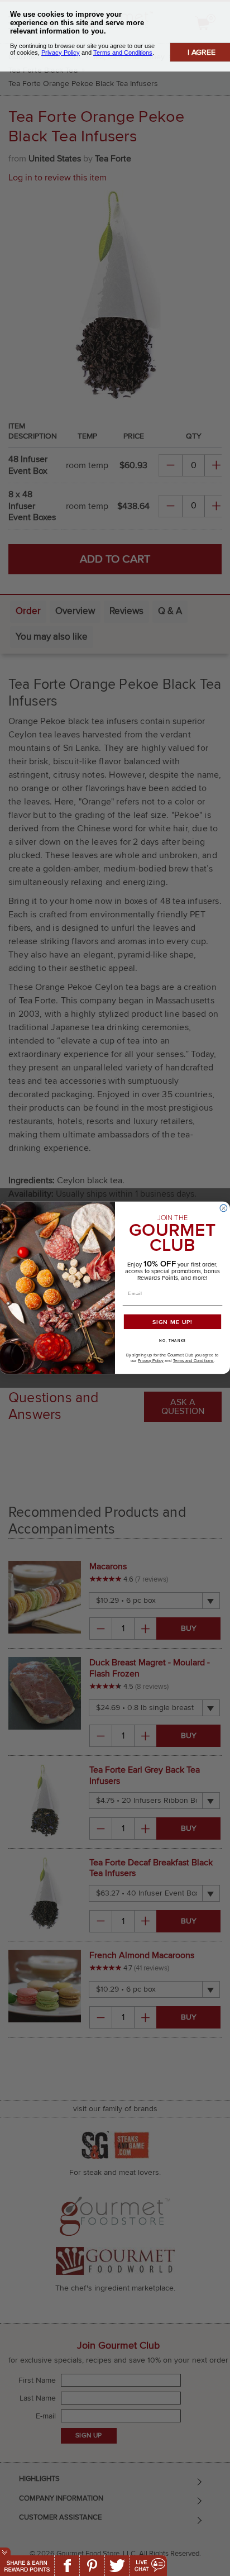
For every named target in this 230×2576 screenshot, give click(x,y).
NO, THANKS (172, 1341)
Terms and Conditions (193, 1361)
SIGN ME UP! (172, 1322)
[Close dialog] (224, 1208)
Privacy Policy (151, 1361)
